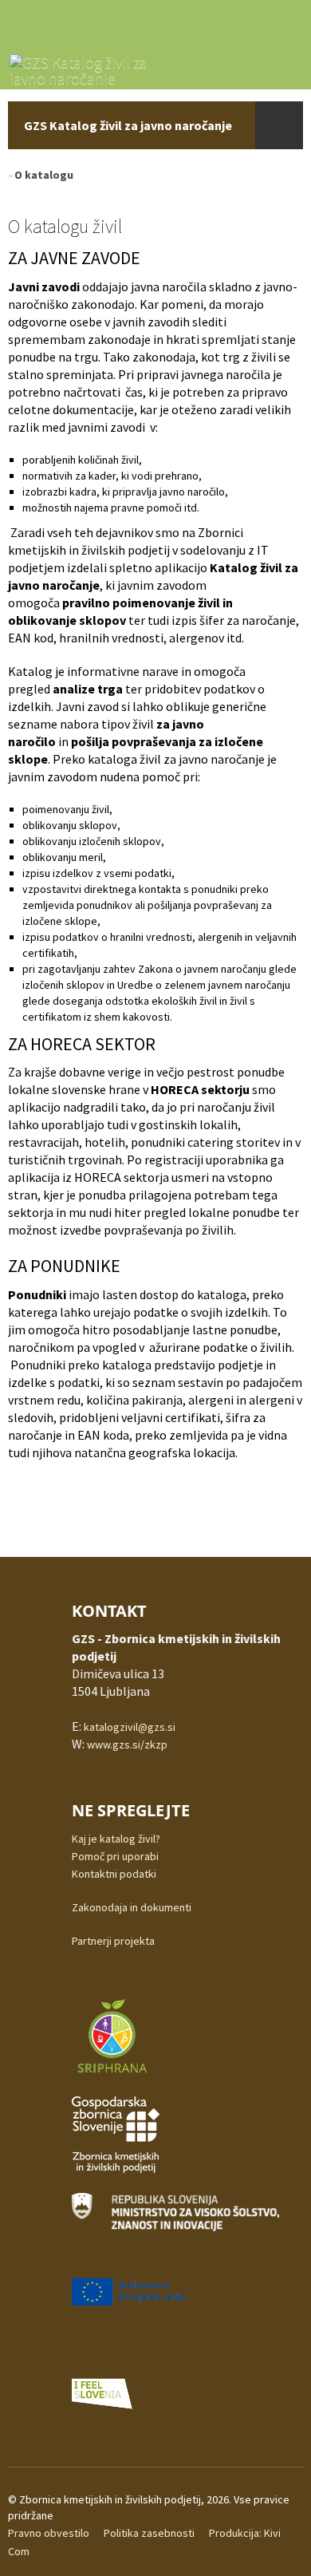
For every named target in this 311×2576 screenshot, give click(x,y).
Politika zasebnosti (149, 2533)
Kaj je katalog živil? (116, 1839)
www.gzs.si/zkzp (127, 1744)
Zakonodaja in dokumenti (132, 1907)
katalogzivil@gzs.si (130, 1727)
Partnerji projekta (113, 1941)
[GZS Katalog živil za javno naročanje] (89, 68)
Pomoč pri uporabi (115, 1856)
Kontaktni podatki (114, 1874)
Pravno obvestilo (49, 2533)
